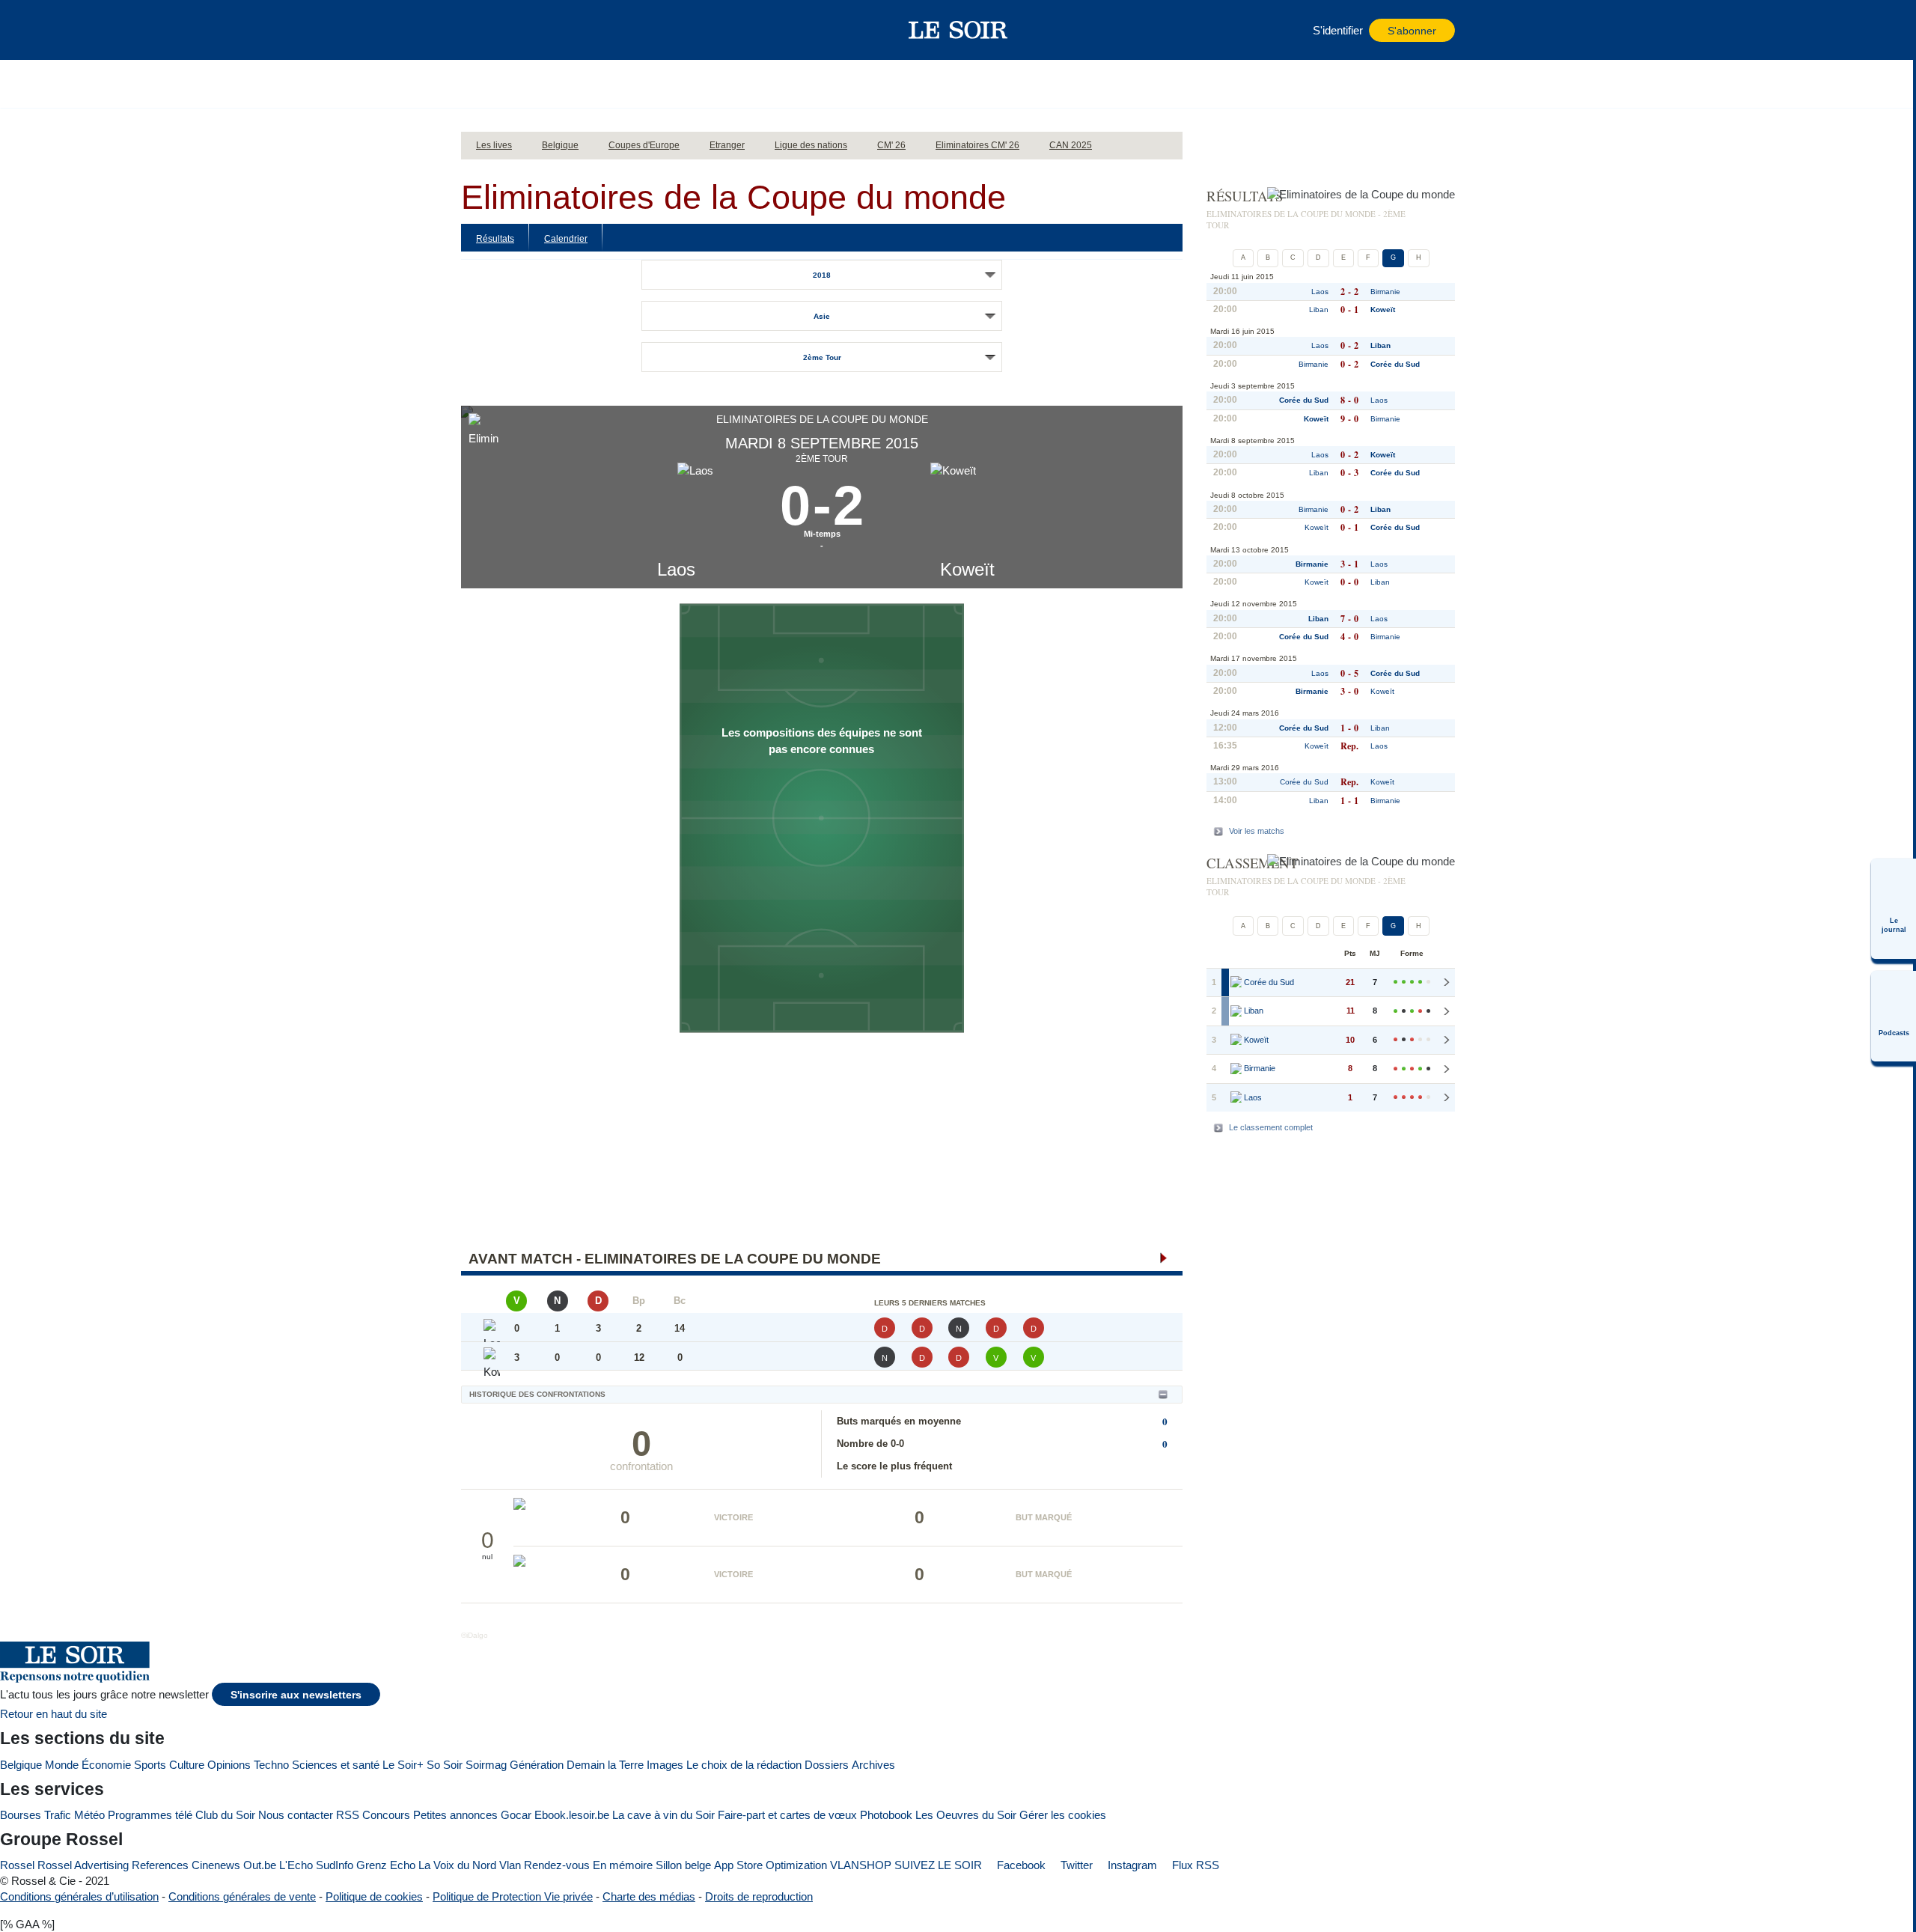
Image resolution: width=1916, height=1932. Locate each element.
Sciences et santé (336, 1765)
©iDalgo (475, 1635)
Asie (822, 316)
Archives (873, 1765)
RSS (348, 1815)
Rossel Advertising (83, 1865)
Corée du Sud (1395, 364)
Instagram (1131, 1865)
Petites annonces (455, 1815)
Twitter (1075, 1865)
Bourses (21, 1815)
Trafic (58, 1815)
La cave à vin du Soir (663, 1815)
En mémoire (623, 1865)
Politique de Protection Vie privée (513, 1896)
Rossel (17, 1865)
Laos (676, 569)
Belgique (21, 1765)
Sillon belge (683, 1865)
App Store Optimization (771, 1865)
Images (665, 1765)
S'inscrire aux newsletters (296, 1695)
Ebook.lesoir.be (572, 1815)
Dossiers (827, 1765)
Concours (386, 1815)
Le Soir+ (403, 1765)
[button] (480, 30)
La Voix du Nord (457, 1865)
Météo (89, 1815)
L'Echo (296, 1865)
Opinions (229, 1765)
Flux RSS (1194, 1865)
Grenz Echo (386, 1865)
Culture (187, 1765)
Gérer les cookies (1063, 1815)
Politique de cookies (374, 1896)
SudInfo (335, 1865)
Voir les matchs (1257, 831)
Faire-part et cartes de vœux (787, 1815)
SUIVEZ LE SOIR (938, 1865)
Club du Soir (225, 1815)
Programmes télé (150, 1815)
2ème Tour (822, 357)
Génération (537, 1765)
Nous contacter (296, 1815)
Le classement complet (1271, 1127)
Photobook (886, 1815)
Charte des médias (649, 1896)
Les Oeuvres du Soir (966, 1815)
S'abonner (1412, 31)
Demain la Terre (605, 1765)
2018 (822, 275)
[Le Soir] (958, 30)
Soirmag (486, 1765)
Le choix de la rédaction (744, 1765)
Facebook (1020, 1865)
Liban (1319, 310)
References (160, 1865)
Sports (150, 1765)
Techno (271, 1765)
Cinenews (216, 1865)
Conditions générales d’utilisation (79, 1896)
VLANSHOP (861, 1865)
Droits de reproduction (759, 1896)
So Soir (445, 1765)
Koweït (967, 569)
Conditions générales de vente (242, 1896)
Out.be (260, 1865)
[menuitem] (1894, 909)
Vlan (510, 1865)
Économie (106, 1765)
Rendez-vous (557, 1865)
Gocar (516, 1815)
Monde (62, 1765)
